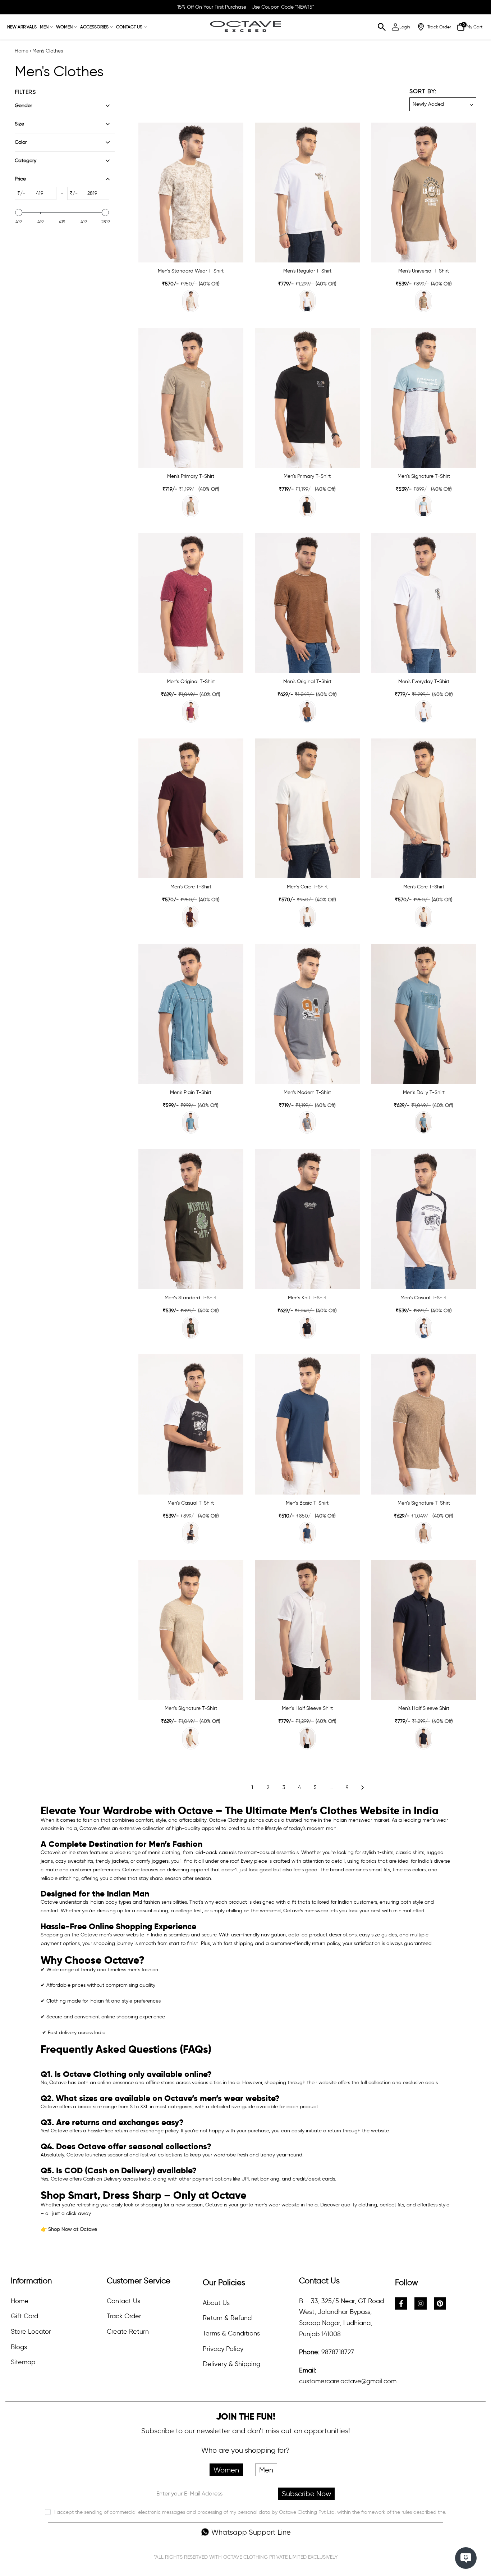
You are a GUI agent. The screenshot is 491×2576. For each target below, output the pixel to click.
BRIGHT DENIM (307, 1533)
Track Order (124, 2316)
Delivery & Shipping (231, 2364)
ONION (191, 712)
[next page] (363, 1788)
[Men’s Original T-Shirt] (191, 603)
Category (26, 161)
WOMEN (64, 27)
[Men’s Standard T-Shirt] (191, 1219)
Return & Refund (227, 2318)
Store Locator (31, 2332)
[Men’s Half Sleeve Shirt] (307, 1630)
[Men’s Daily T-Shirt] (424, 1014)
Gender (23, 106)
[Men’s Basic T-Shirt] (307, 1424)
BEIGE (191, 301)
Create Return (128, 2332)
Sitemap (23, 2362)
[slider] (19, 212)
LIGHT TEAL (191, 1122)
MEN (44, 27)
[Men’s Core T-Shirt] (191, 808)
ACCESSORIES (94, 27)
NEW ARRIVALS (22, 27)
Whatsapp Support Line (251, 2532)
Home (22, 51)
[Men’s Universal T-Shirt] (424, 193)
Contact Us (123, 2301)
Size (19, 124)
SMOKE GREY (307, 1122)
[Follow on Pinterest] (440, 2303)
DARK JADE (424, 1122)
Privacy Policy (223, 2349)
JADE (424, 506)
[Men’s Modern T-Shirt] (307, 1014)
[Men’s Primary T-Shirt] (191, 398)
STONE (424, 301)
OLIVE (191, 1328)
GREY (191, 506)
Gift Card (24, 2316)
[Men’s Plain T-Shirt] (191, 1014)
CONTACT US (129, 27)
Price (20, 179)
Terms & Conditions (231, 2333)
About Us (216, 2303)
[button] (443, 99)
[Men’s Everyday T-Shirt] (424, 603)
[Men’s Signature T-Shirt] (424, 398)
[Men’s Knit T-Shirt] (307, 1219)
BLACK (307, 506)
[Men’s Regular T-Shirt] (307, 193)
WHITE (307, 301)
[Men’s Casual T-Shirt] (424, 1219)
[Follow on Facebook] (401, 2303)
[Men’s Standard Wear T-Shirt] (191, 193)
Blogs (19, 2347)
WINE (191, 917)
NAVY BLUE (191, 1533)
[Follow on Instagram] (421, 2303)
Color (21, 142)
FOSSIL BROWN (307, 712)
